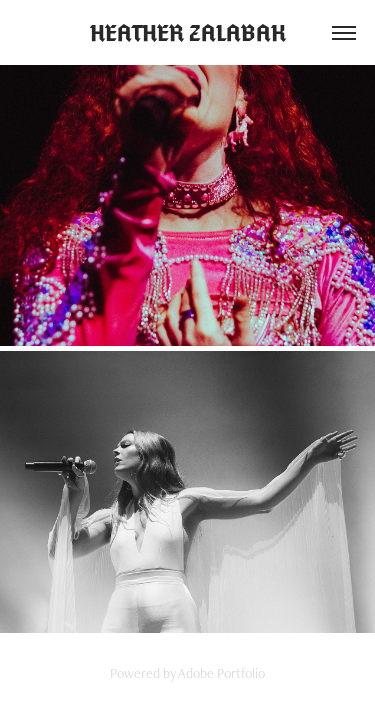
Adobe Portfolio (221, 673)
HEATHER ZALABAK (188, 33)
